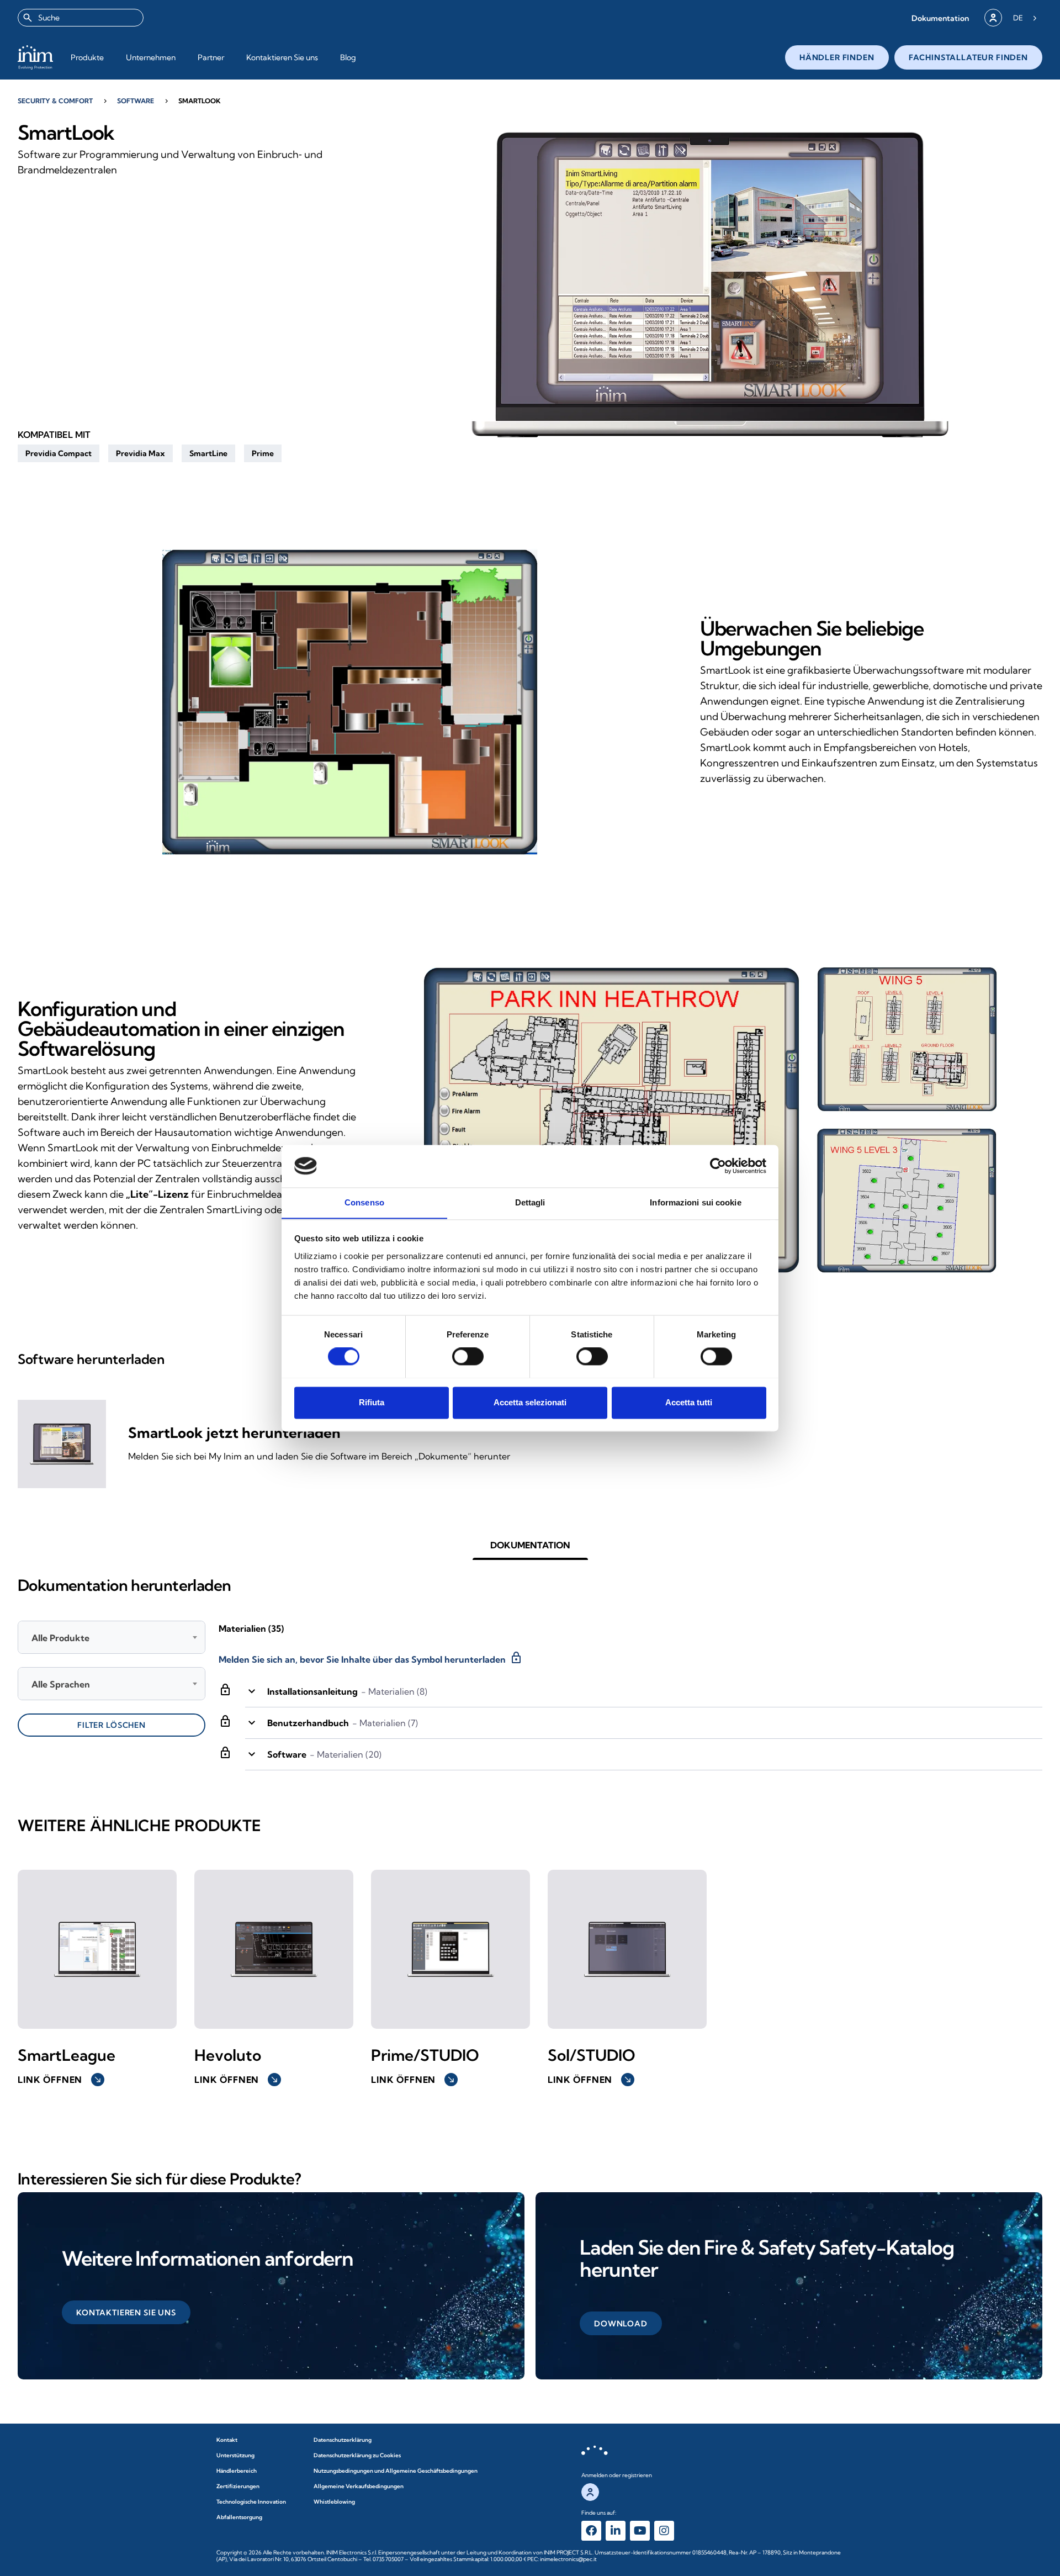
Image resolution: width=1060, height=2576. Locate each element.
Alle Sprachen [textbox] (61, 1684)
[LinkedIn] (616, 2531)
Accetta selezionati (530, 1402)
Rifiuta (372, 1402)
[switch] (468, 1356)
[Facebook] (591, 2531)
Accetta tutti (689, 1402)
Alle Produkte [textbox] (60, 1638)
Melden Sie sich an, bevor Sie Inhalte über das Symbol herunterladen (371, 1658)
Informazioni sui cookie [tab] (695, 1202)
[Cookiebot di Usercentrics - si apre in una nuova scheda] (718, 1166)
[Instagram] (664, 2531)
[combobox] (81, 18)
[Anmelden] (993, 18)
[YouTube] (640, 2531)
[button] (940, 18)
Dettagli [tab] (530, 1202)
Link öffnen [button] (60, 2080)
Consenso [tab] (364, 1202)
